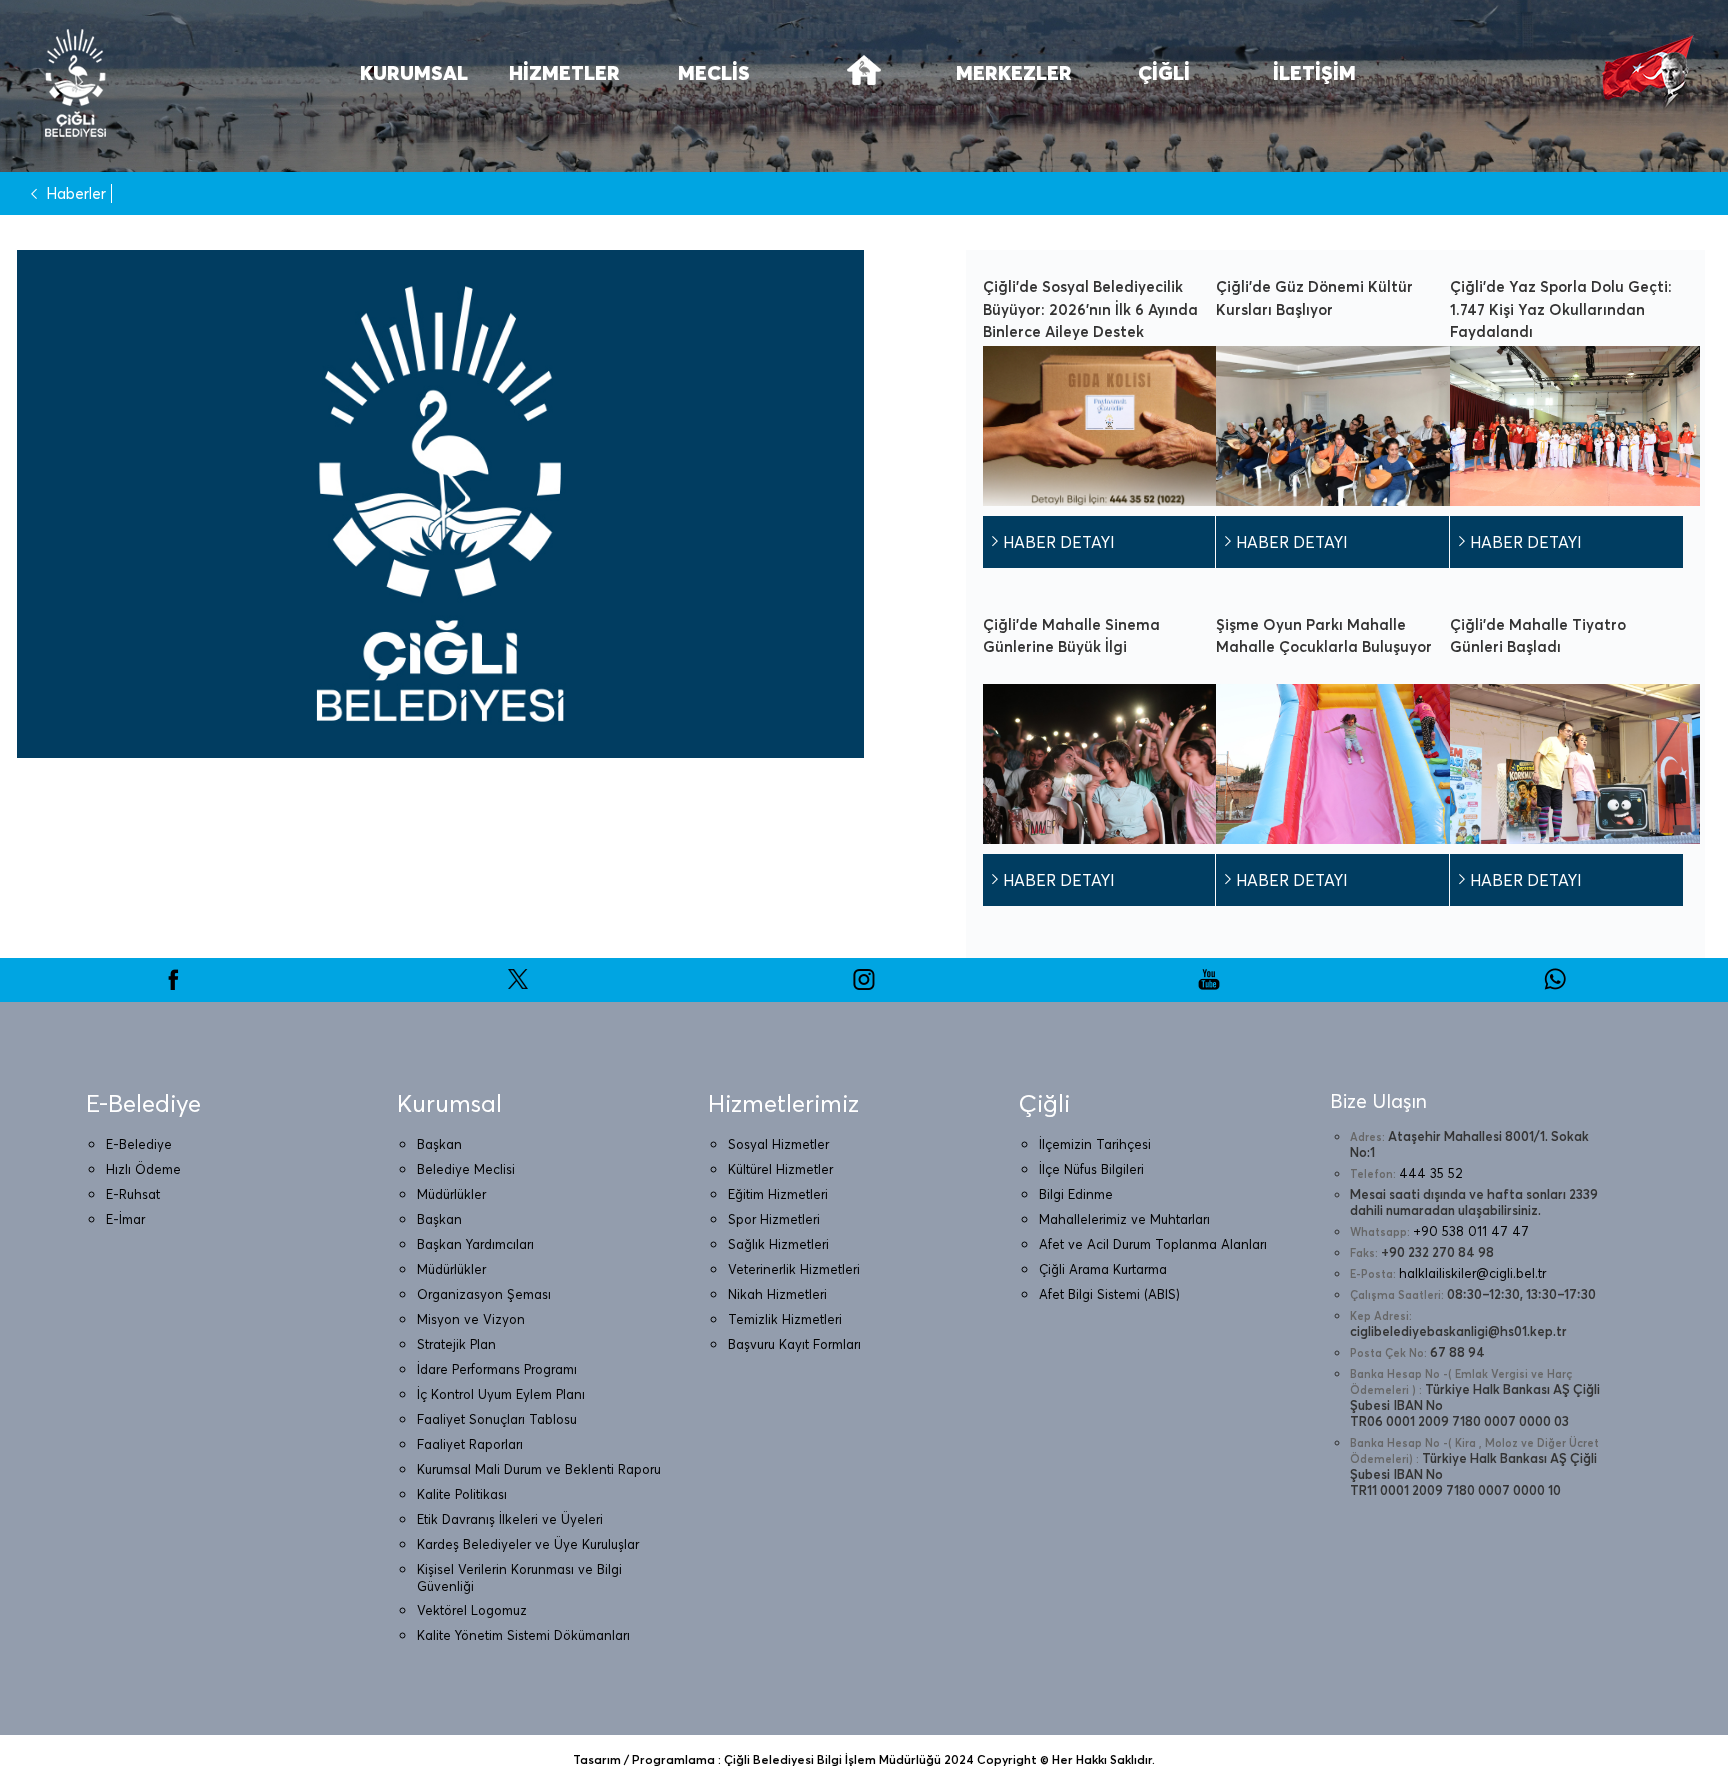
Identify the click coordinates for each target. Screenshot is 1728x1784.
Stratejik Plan (456, 1344)
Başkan (439, 1144)
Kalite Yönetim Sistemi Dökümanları (523, 1635)
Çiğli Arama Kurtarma (1103, 1269)
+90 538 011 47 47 (1471, 1231)
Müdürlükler (451, 1194)
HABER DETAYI (1059, 542)
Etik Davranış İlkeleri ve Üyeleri (510, 1519)
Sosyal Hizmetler (778, 1144)
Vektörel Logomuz (472, 1610)
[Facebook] (173, 986)
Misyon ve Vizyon (471, 1319)
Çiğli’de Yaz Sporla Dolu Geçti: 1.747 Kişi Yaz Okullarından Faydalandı (1561, 309)
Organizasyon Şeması (484, 1294)
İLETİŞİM (1314, 72)
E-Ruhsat (133, 1194)
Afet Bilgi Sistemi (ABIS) (1109, 1294)
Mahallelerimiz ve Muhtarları (1124, 1219)
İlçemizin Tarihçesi (1095, 1144)
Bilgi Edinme (1076, 1194)
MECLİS (714, 72)
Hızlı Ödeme (143, 1169)
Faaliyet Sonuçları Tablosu (497, 1419)
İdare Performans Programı (497, 1369)
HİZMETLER (564, 72)
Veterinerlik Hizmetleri (794, 1269)
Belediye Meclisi (466, 1169)
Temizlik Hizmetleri (785, 1319)
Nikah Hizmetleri (777, 1294)
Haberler (76, 193)
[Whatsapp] (1555, 986)
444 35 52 (1431, 1173)
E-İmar (125, 1219)
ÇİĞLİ (1164, 72)
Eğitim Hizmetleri (778, 1194)
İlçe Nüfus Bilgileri (1091, 1169)
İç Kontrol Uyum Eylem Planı (501, 1394)
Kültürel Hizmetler (780, 1169)
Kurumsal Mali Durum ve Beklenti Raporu (539, 1469)
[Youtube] (1209, 986)
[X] (518, 986)
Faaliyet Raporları (470, 1444)
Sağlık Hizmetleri (778, 1244)
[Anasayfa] (864, 82)
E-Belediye (139, 1144)
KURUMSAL (414, 72)
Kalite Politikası (462, 1494)
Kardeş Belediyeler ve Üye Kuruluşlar (528, 1544)
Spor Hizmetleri (774, 1219)
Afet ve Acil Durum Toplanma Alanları (1153, 1244)
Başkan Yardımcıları (475, 1244)
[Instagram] (864, 986)
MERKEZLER (1014, 72)
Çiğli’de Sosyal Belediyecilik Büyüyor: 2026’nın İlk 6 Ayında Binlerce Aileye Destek (1090, 309)
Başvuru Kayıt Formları (794, 1344)
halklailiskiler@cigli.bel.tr (1472, 1273)
